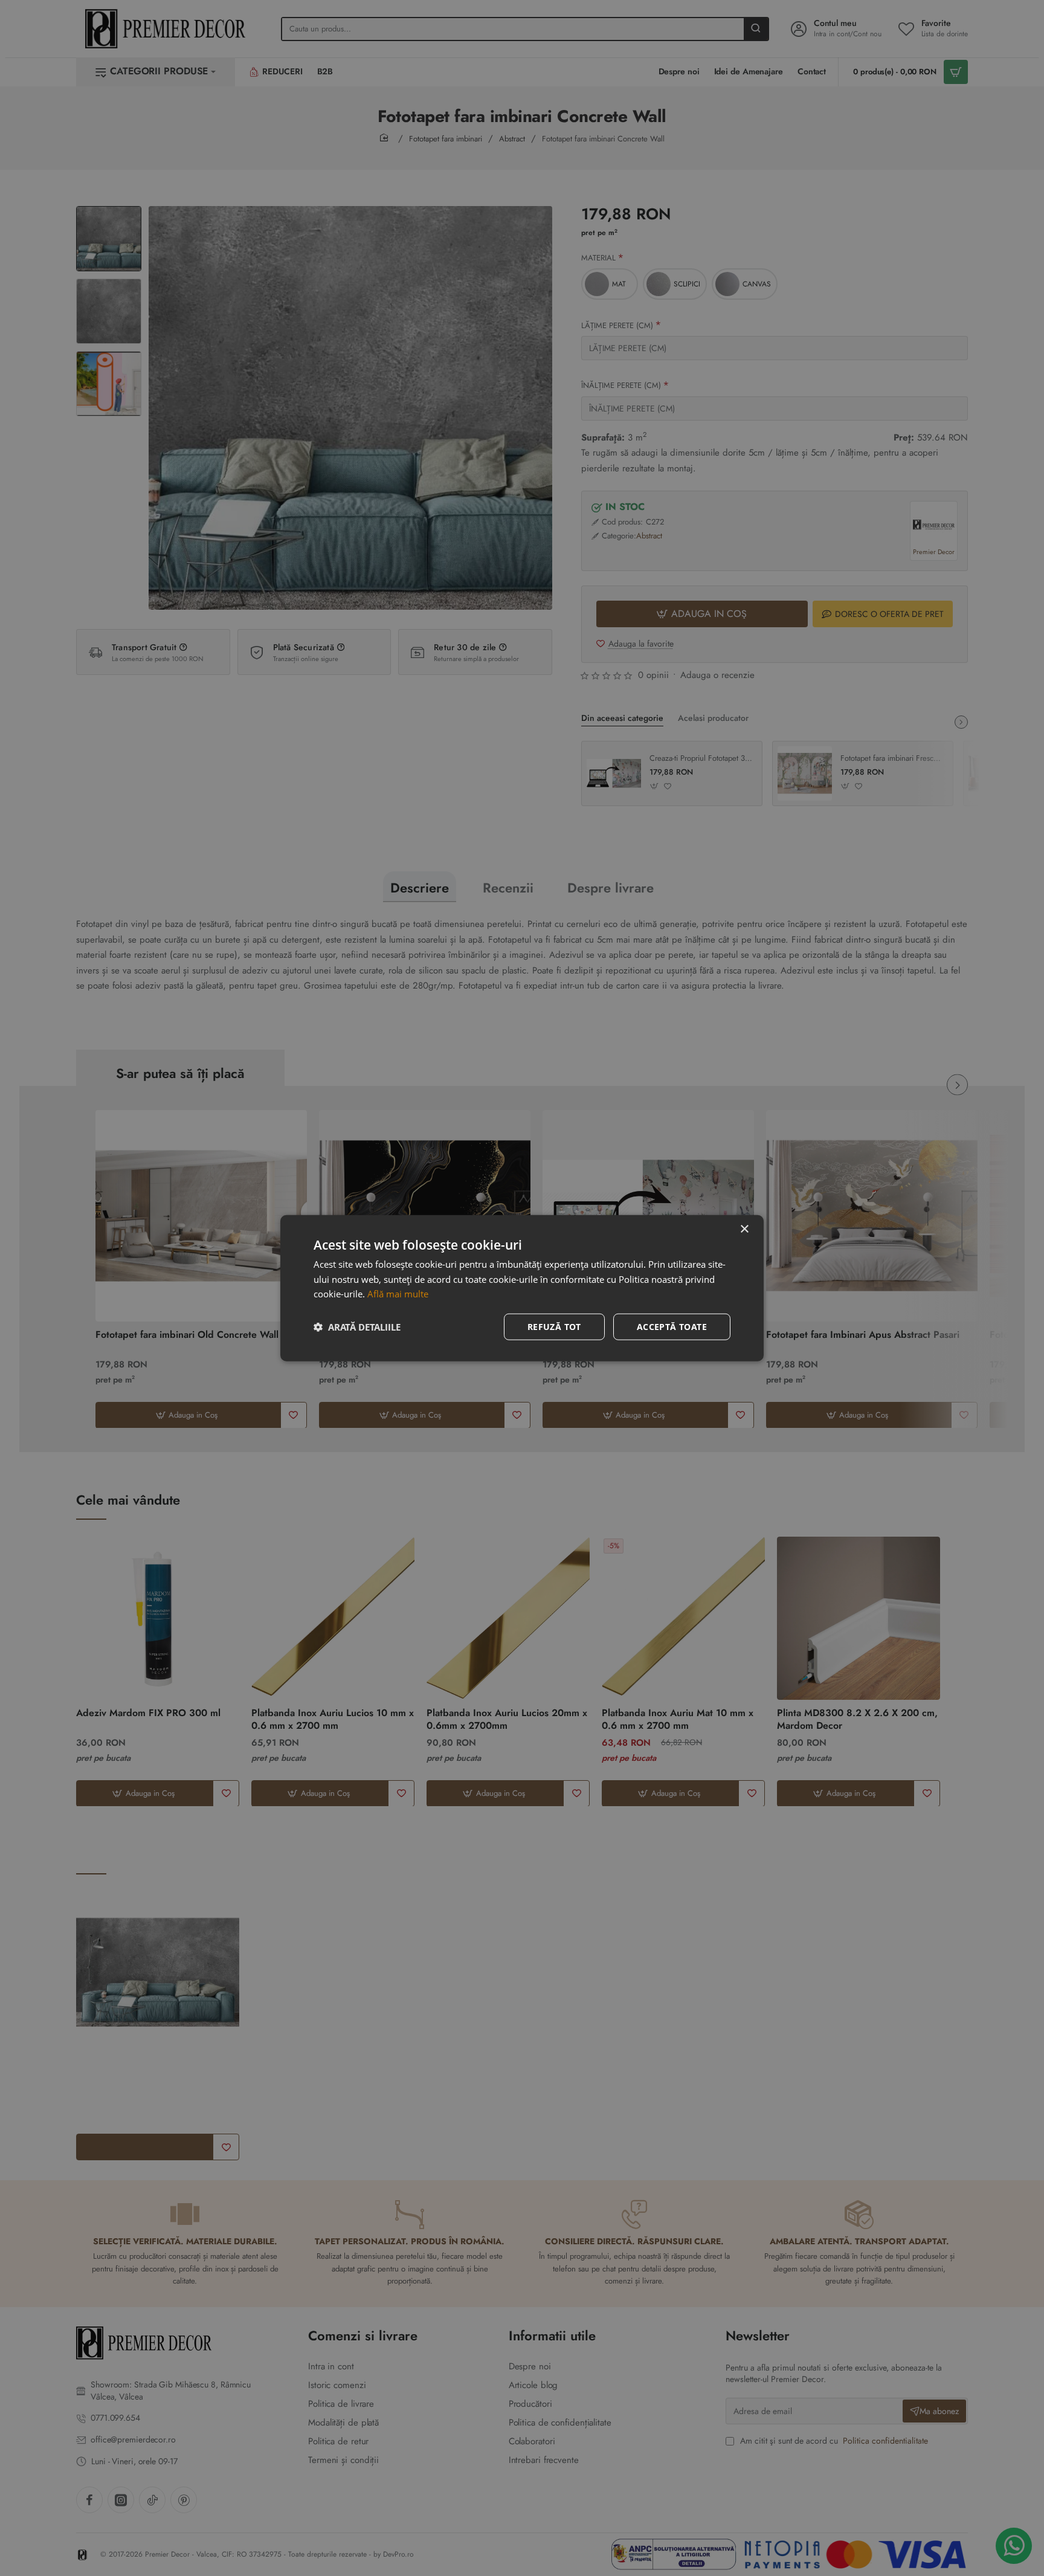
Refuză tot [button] (554, 1327)
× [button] (744, 1229)
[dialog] (522, 1288)
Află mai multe (398, 1294)
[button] (357, 1327)
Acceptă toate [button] (672, 1327)
